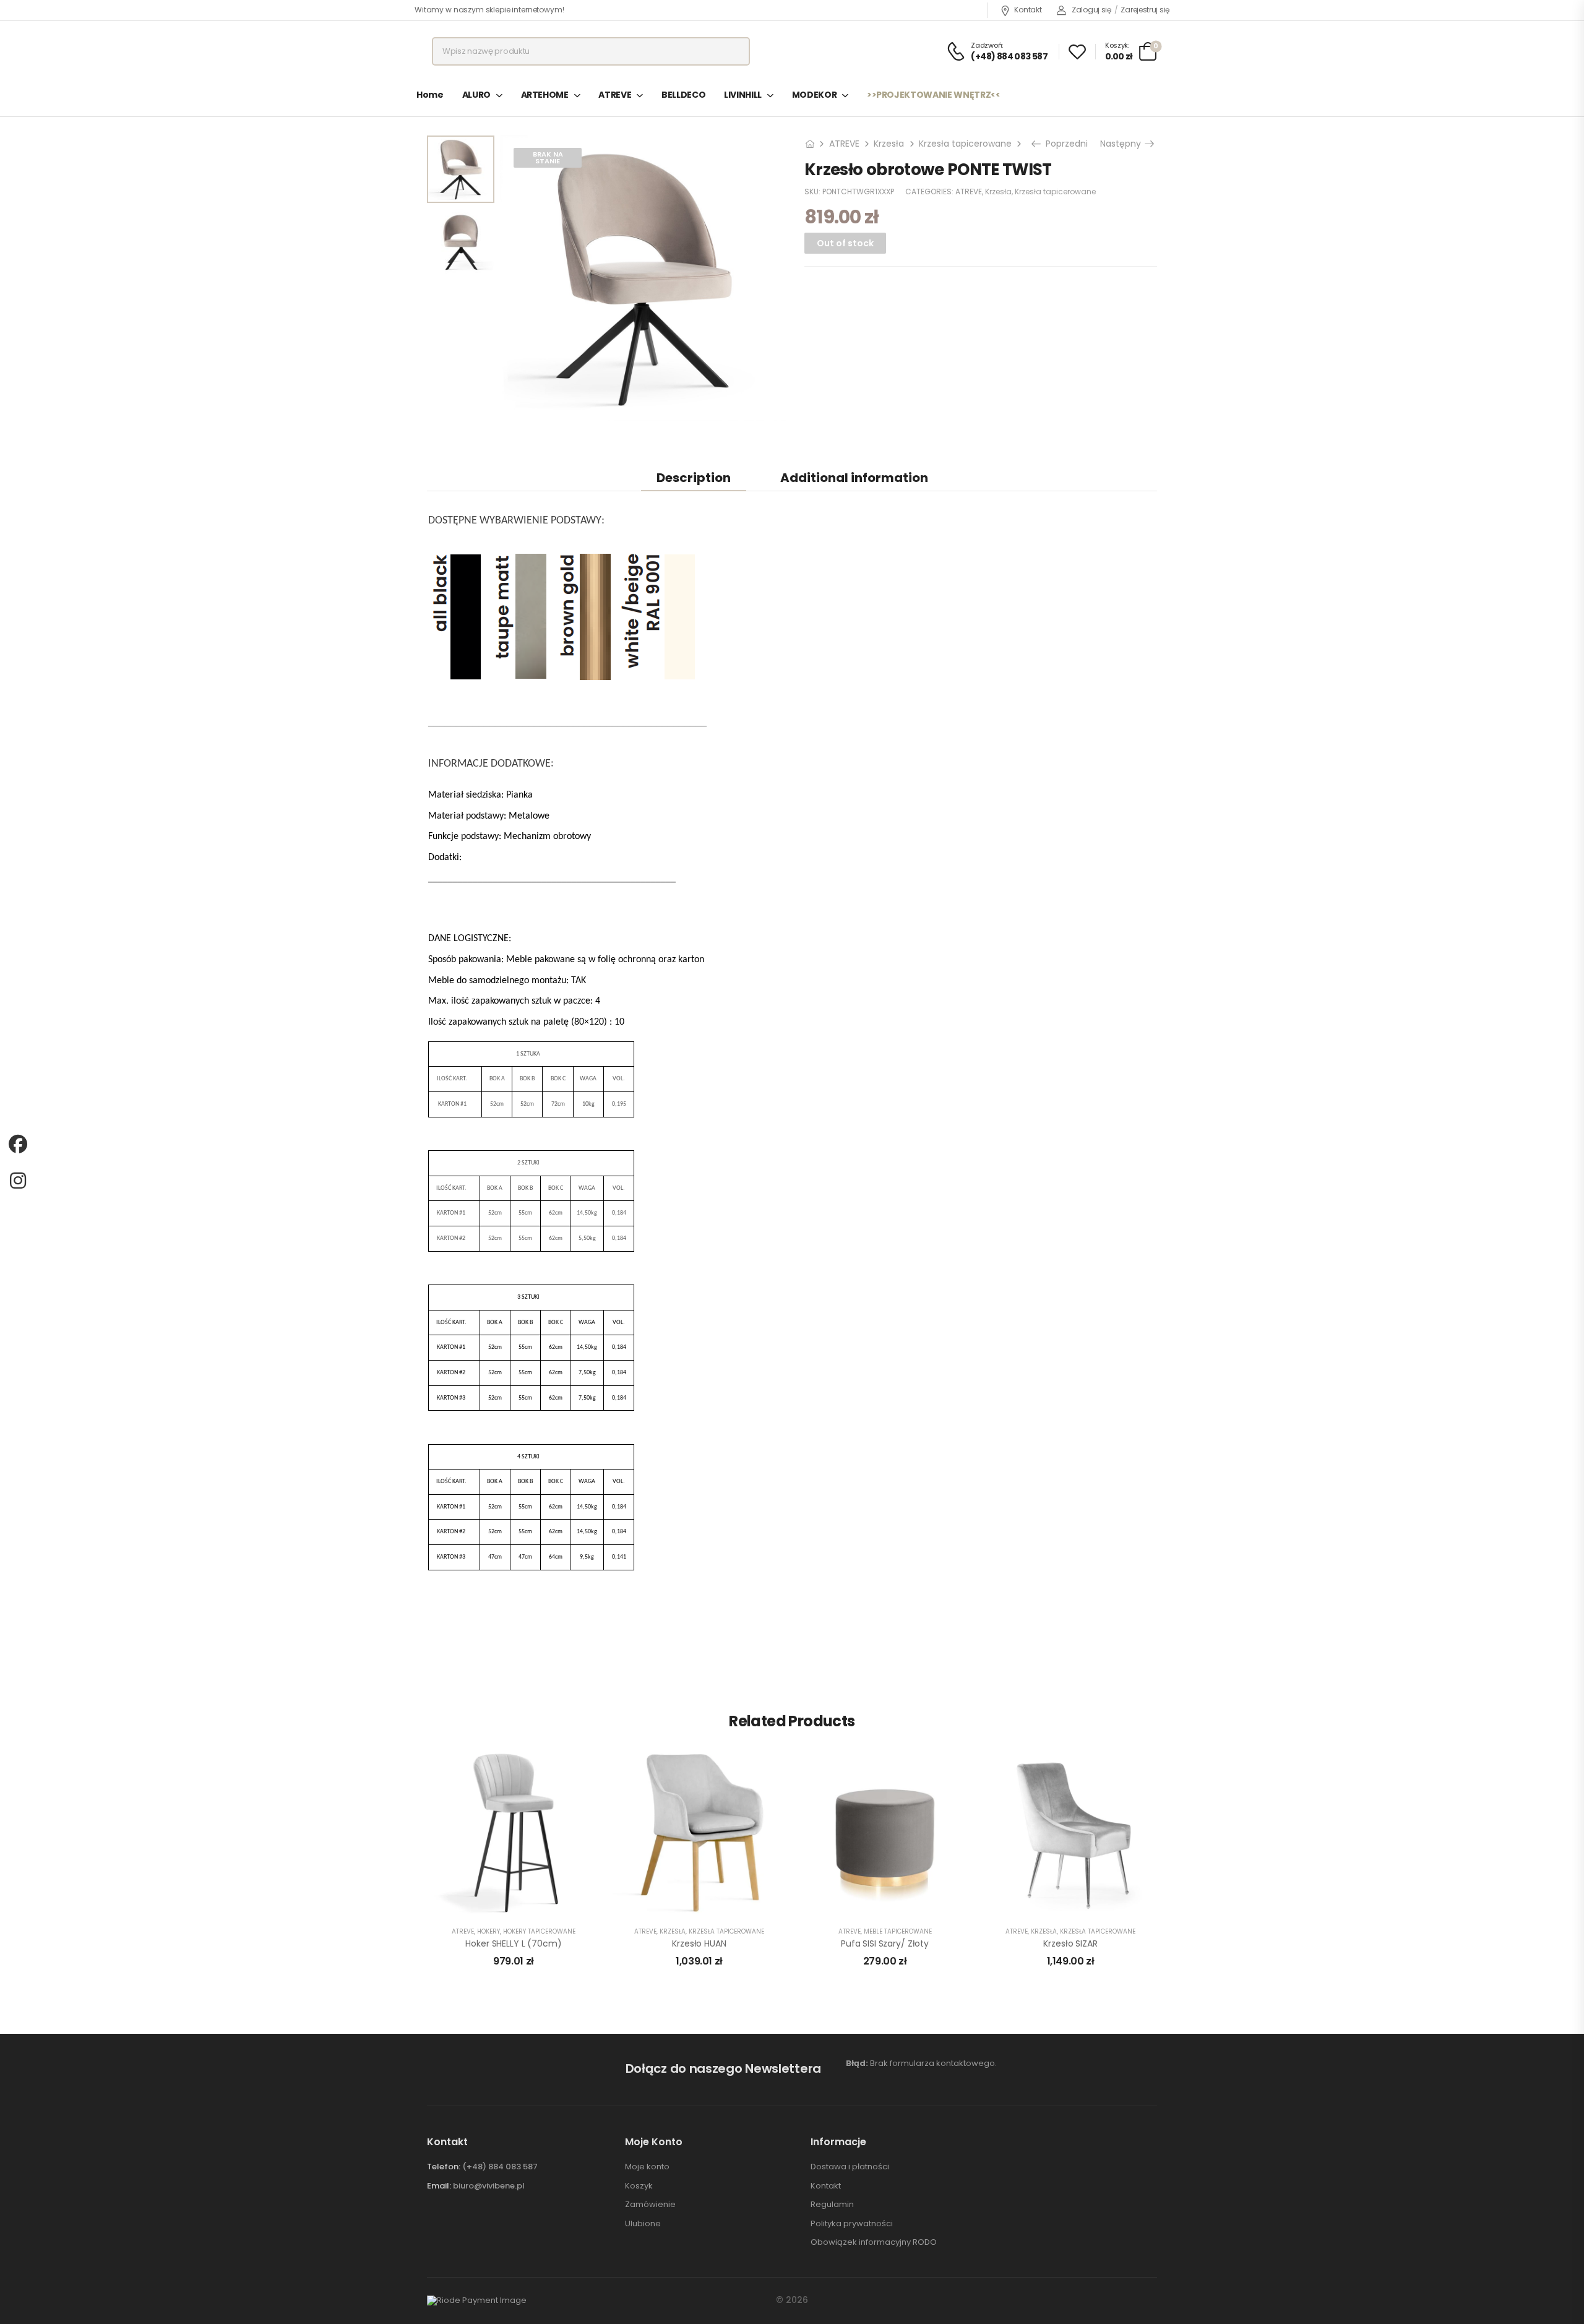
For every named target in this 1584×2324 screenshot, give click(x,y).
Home (430, 95)
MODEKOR (815, 95)
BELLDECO (683, 95)
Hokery (489, 1931)
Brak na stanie (548, 157)
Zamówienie (650, 2205)
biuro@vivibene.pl (489, 2186)
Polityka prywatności (852, 2224)
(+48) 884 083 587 (500, 2167)
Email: (439, 2186)
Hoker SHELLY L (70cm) (513, 1943)
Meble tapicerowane (898, 1931)
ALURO (476, 95)
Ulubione (643, 2224)
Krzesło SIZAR (1070, 1943)
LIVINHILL (743, 95)
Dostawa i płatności (850, 2167)
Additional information (854, 478)
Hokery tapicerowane (539, 1931)
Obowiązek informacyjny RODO (874, 2242)
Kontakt (1028, 10)
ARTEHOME (545, 95)
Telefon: (444, 2167)
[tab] (694, 477)
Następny (1122, 144)
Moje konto (647, 2167)
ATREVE (615, 95)
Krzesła (889, 144)
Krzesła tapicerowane (965, 144)
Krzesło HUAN (699, 1943)
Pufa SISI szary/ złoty (885, 1943)
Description (694, 478)
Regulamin (832, 2205)
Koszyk (639, 2186)
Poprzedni (1065, 144)
